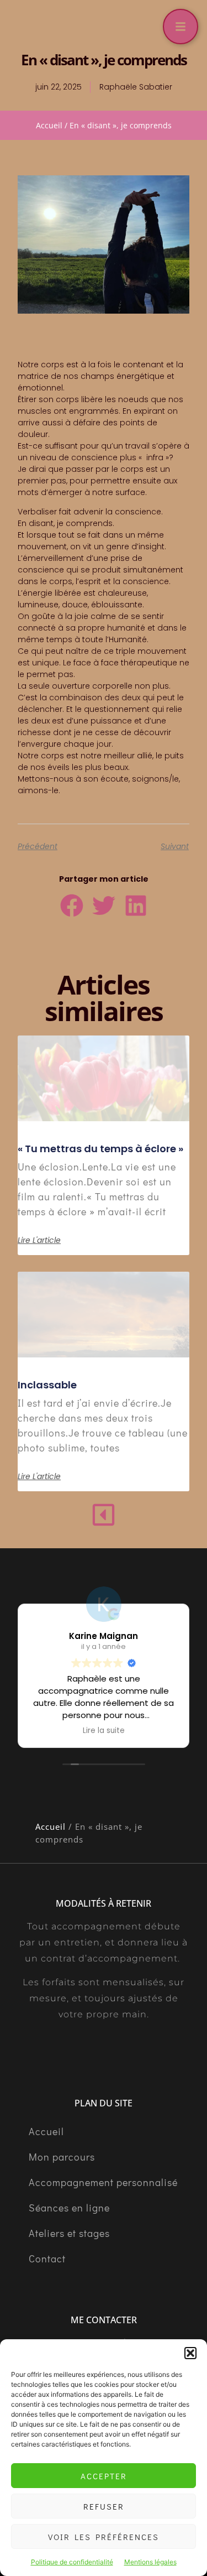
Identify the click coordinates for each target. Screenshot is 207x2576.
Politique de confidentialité (72, 2562)
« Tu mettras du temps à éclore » (100, 1149)
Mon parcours (62, 2157)
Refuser (104, 2506)
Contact (47, 2258)
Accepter (104, 2476)
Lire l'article (39, 1240)
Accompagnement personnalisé (103, 2182)
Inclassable (47, 1385)
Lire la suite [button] (104, 1731)
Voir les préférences (104, 2537)
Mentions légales (150, 2562)
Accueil (49, 125)
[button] (190, 2353)
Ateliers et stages (69, 2233)
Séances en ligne (69, 2208)
